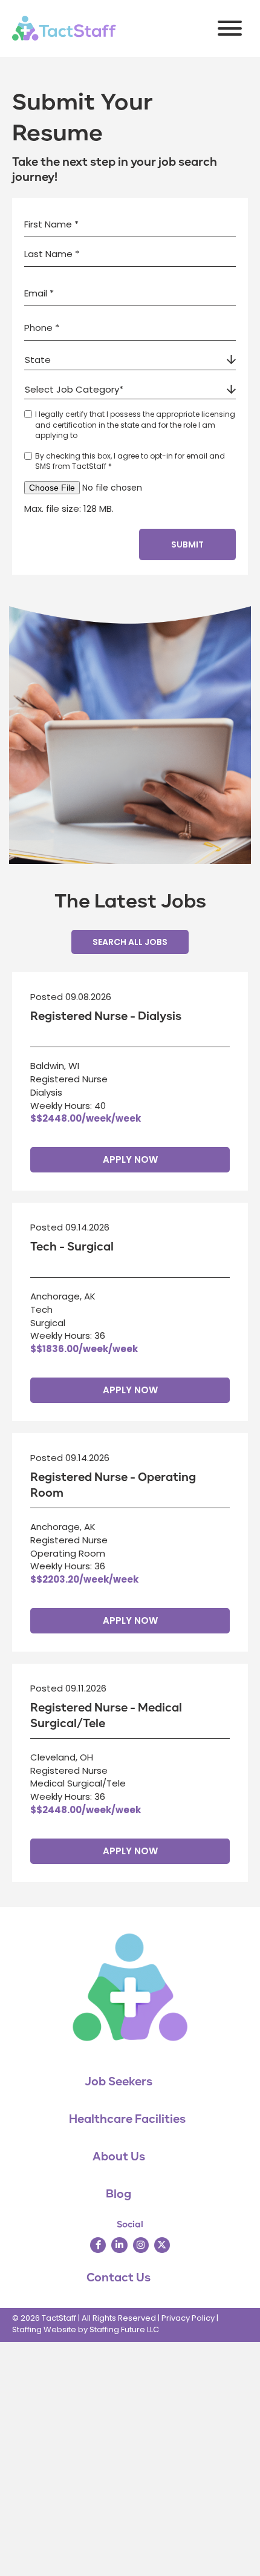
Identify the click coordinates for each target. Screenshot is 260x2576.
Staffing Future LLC (124, 2329)
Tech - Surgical (72, 1247)
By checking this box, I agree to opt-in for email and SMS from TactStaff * (130, 461)
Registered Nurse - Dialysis (106, 1016)
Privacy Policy (188, 2318)
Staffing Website (44, 2329)
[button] (227, 28)
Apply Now (130, 1159)
